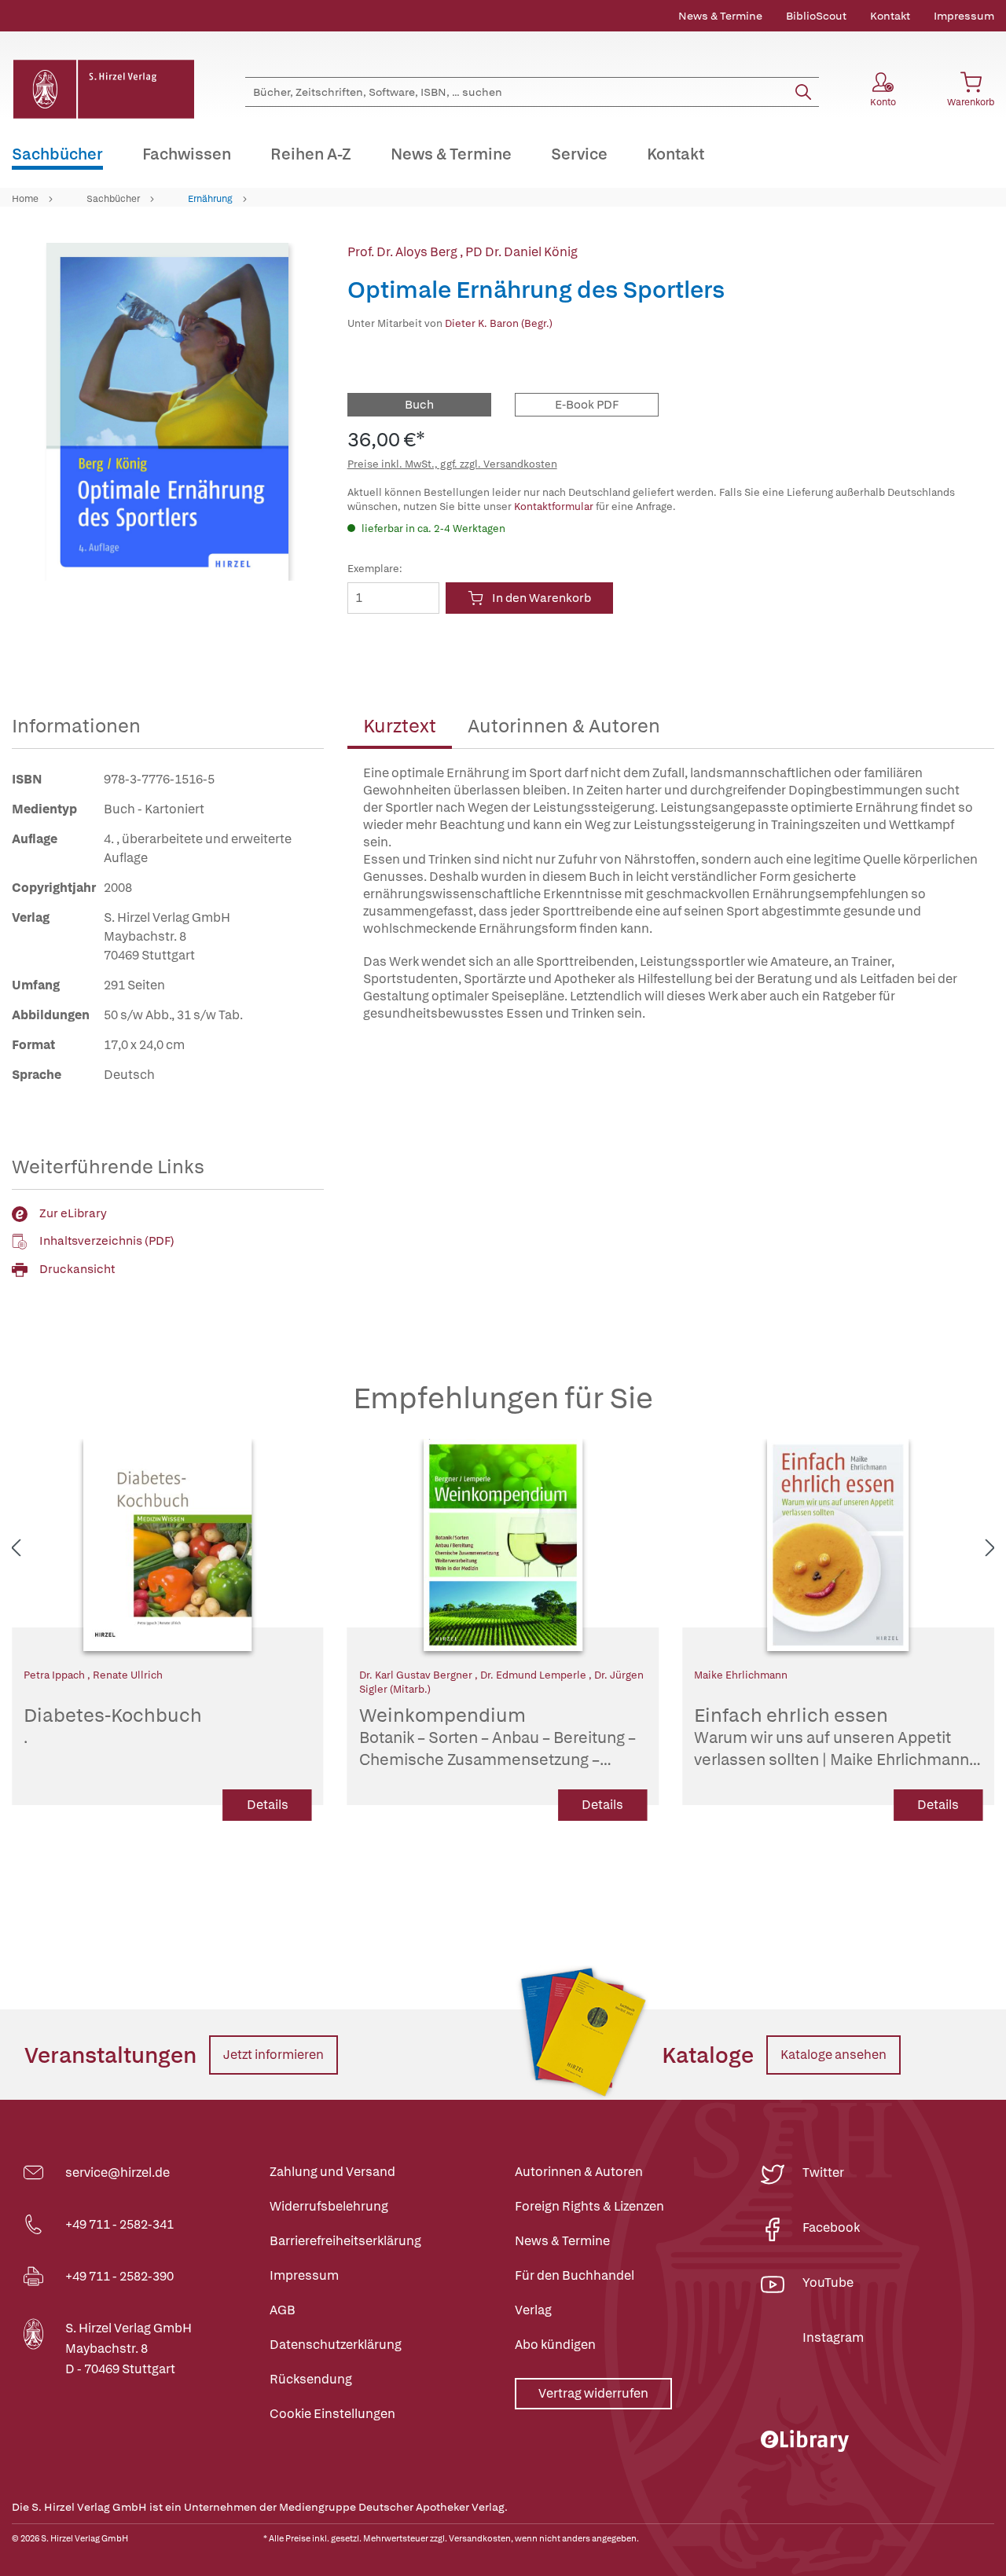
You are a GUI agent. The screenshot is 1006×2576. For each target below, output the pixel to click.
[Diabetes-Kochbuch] (168, 1545)
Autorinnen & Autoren (564, 726)
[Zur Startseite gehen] (103, 89)
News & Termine (720, 16)
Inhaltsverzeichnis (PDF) (107, 1241)
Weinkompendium (497, 1738)
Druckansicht (77, 1269)
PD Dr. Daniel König (521, 252)
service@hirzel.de (117, 2172)
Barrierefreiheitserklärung (345, 2241)
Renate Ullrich (128, 1675)
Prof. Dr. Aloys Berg (404, 252)
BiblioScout (816, 16)
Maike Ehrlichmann (741, 1675)
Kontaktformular (554, 506)
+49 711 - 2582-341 (119, 2224)
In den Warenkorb (542, 598)
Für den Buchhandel (575, 2275)
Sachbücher (113, 199)
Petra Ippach (55, 1675)
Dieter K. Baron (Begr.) (499, 323)
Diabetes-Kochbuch (113, 1726)
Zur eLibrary (73, 1213)
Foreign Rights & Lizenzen (589, 2206)
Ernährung (210, 199)
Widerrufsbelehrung (329, 2206)
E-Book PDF (587, 405)
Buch (419, 405)
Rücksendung (311, 2379)
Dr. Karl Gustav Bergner (417, 1675)
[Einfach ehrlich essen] (838, 1545)
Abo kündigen (555, 2345)
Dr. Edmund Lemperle (534, 1675)
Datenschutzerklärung (336, 2345)
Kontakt (890, 16)
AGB (283, 2310)
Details (268, 1805)
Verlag (533, 2310)
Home (25, 199)
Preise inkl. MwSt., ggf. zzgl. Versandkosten (452, 464)
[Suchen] (803, 92)
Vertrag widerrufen (593, 2393)
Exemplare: (375, 569)
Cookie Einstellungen (332, 2414)
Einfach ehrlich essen (832, 1738)
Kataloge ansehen (833, 2055)
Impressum (964, 16)
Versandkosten (480, 2538)
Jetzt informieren (274, 2055)
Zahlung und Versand (332, 2172)
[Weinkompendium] (503, 1545)
